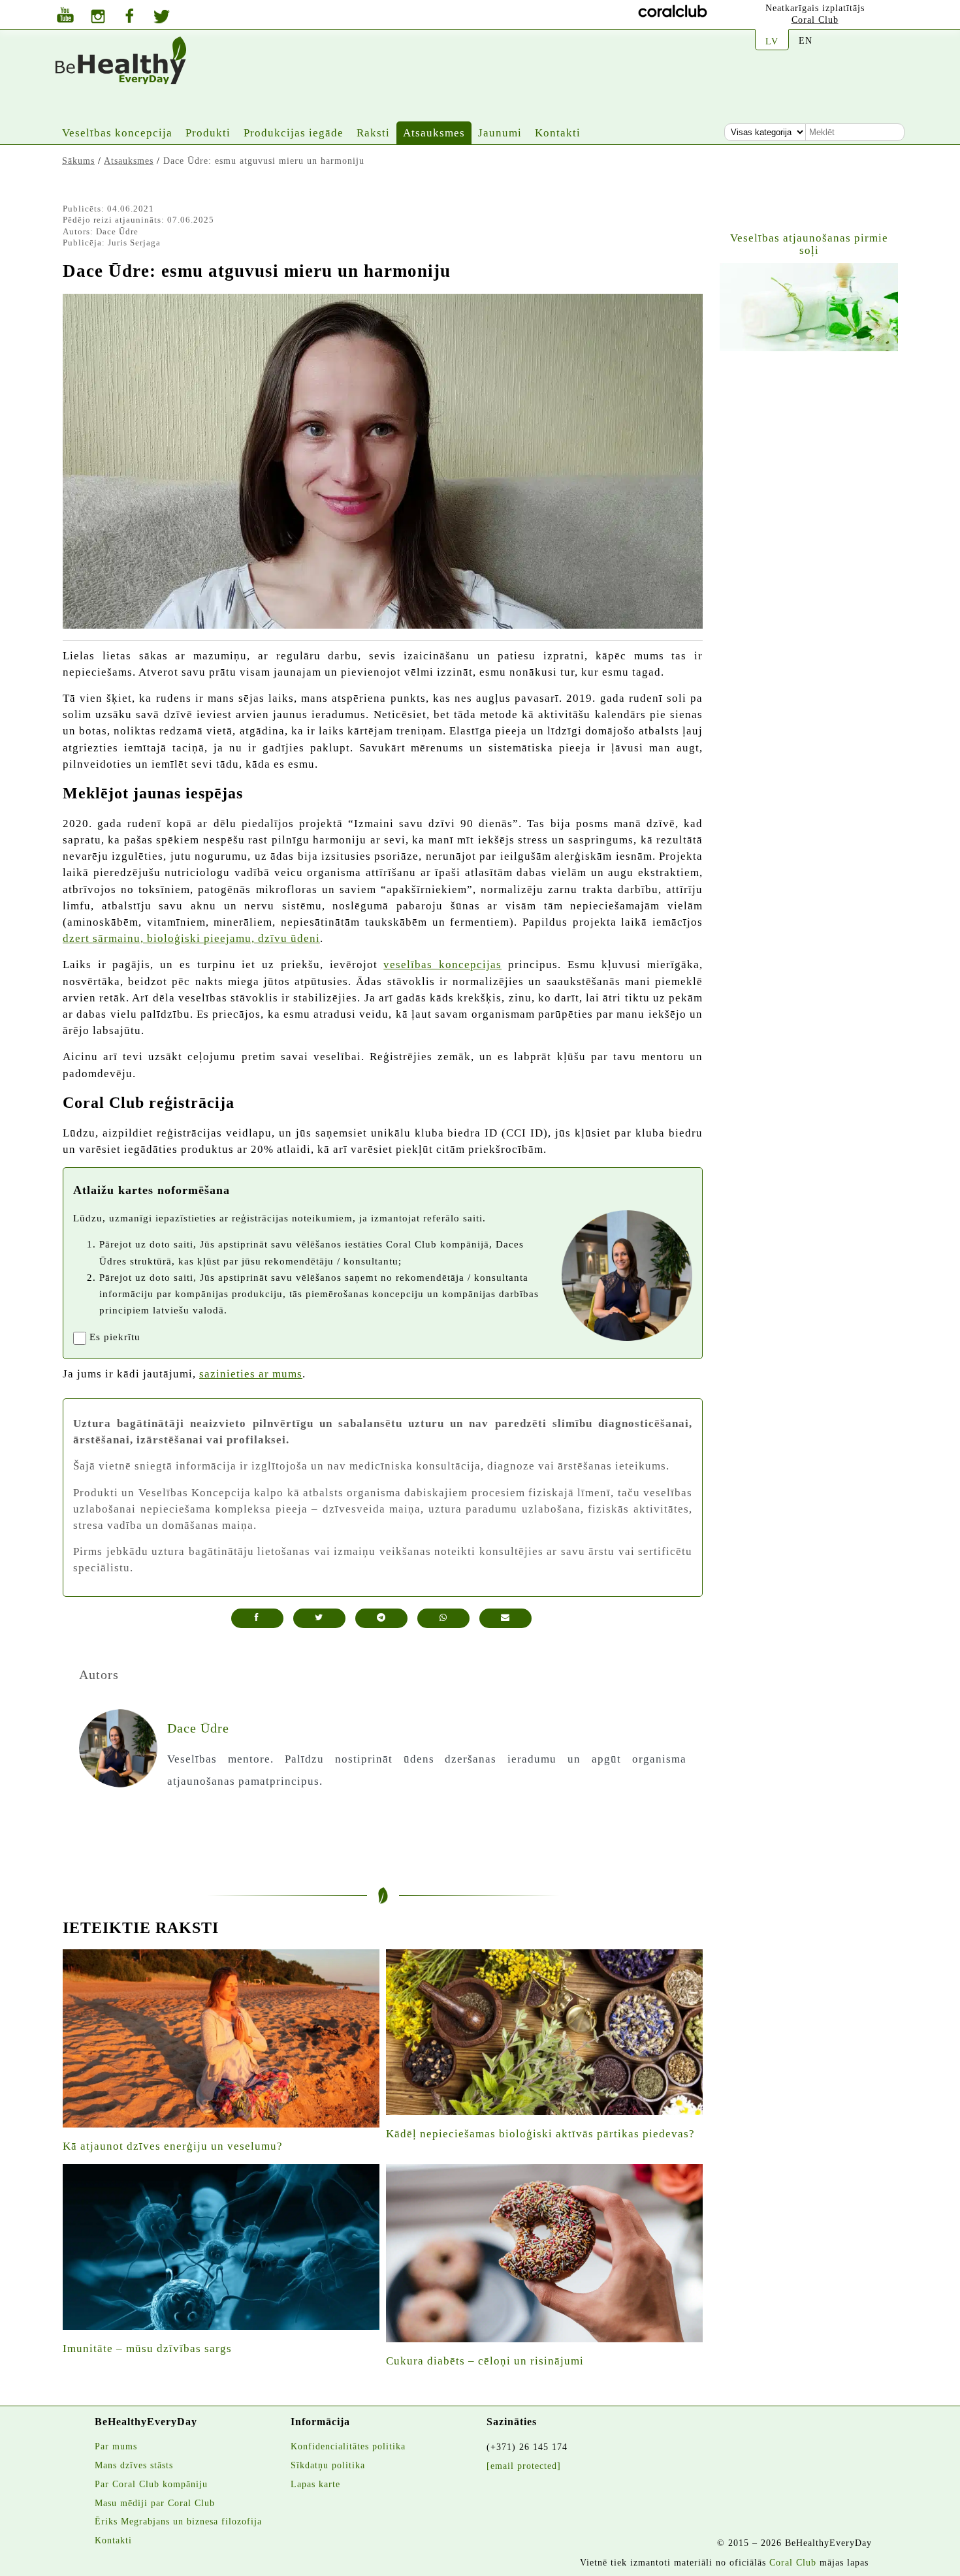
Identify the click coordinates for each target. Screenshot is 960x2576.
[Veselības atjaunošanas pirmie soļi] (809, 307)
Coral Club (815, 20)
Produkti (208, 133)
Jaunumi (500, 133)
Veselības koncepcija (117, 133)
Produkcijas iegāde (294, 133)
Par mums (116, 2446)
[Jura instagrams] (98, 18)
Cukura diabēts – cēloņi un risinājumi (485, 2361)
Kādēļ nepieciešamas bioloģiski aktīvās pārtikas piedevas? (540, 2134)
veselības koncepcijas (442, 965)
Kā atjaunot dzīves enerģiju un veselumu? (173, 2146)
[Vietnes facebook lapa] (129, 17)
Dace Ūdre (117, 231)
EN (806, 40)
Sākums (78, 161)
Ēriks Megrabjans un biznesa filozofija (178, 2521)
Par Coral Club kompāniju (151, 2484)
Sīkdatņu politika (328, 2465)
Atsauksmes (434, 133)
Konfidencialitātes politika (348, 2446)
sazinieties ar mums (251, 1374)
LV (772, 41)
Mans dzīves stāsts (134, 2465)
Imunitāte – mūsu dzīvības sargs (147, 2348)
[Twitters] (162, 18)
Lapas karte (315, 2484)
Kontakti (558, 133)
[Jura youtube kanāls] (65, 17)
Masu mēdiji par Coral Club (155, 2503)
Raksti (373, 133)
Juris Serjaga (134, 243)
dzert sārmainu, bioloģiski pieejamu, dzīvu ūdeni (191, 938)
